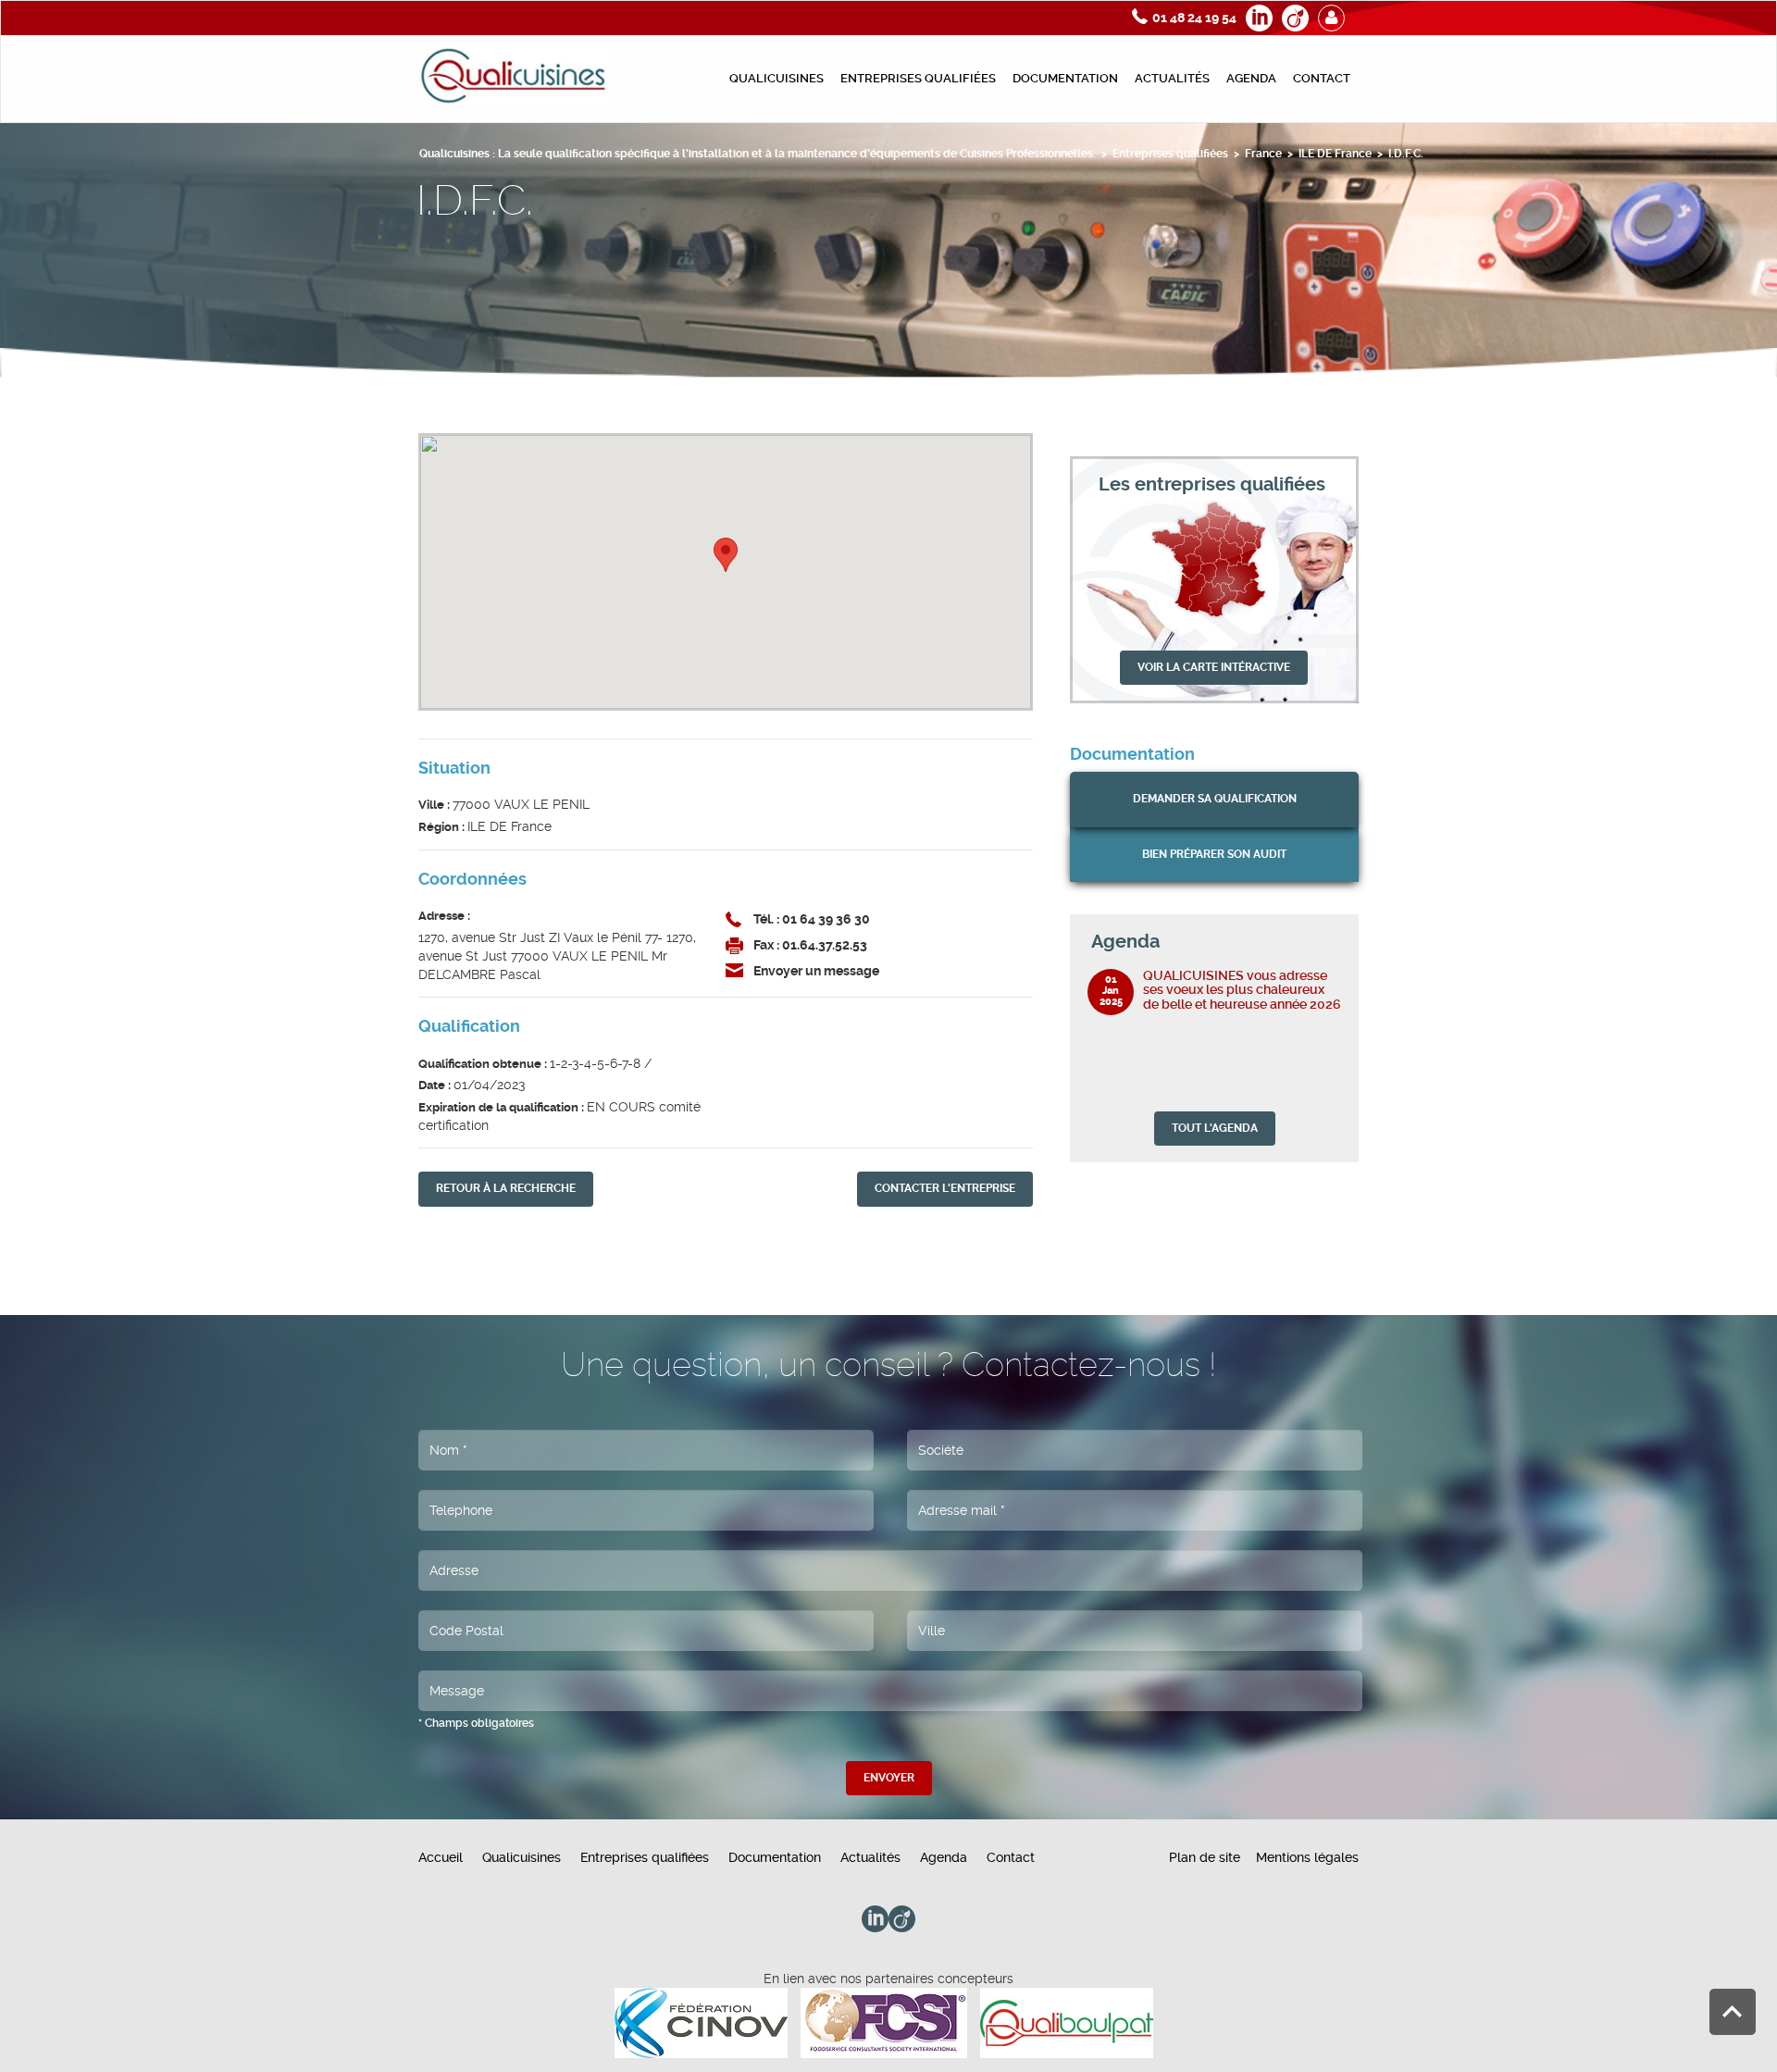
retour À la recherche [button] (506, 1188)
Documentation (1065, 78)
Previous (1312, 941)
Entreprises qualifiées (918, 78)
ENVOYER (889, 1778)
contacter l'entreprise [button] (945, 1188)
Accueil (441, 1857)
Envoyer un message (816, 971)
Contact (1322, 78)
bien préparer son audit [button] (1214, 854)
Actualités (1172, 78)
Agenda (1251, 78)
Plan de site (1205, 1857)
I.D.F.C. (1406, 154)
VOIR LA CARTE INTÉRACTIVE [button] (1214, 667)
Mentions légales (1307, 1857)
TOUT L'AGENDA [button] (1215, 1128)
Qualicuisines (777, 78)
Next (1332, 941)
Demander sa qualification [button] (1215, 799)
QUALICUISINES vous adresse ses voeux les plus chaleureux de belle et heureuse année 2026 (1242, 990)
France (1263, 154)
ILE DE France (1335, 154)
